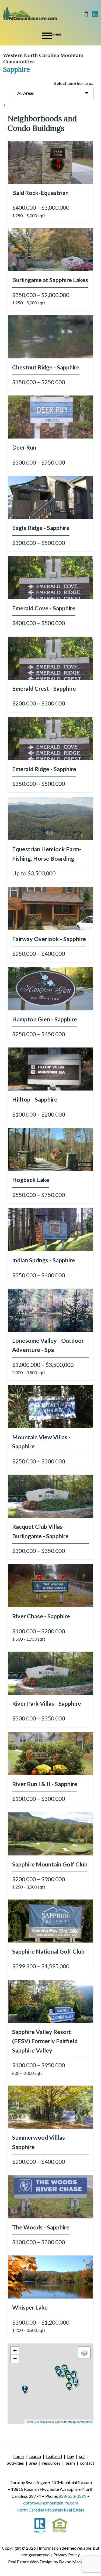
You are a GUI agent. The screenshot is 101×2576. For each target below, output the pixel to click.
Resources (51, 2463)
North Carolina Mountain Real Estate (50, 2510)
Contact (87, 2463)
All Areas (26, 93)
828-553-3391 (72, 2496)
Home (19, 2456)
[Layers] (84, 2353)
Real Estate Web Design (30, 2562)
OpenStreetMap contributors (74, 2422)
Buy (71, 2456)
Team (70, 2463)
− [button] (15, 2359)
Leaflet (30, 2422)
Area (33, 2463)
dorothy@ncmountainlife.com (51, 2503)
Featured (54, 2456)
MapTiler (46, 2422)
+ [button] (15, 2351)
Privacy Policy (67, 2555)
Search (35, 2456)
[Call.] (87, 14)
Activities (15, 2463)
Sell (82, 2456)
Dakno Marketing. (76, 2562)
